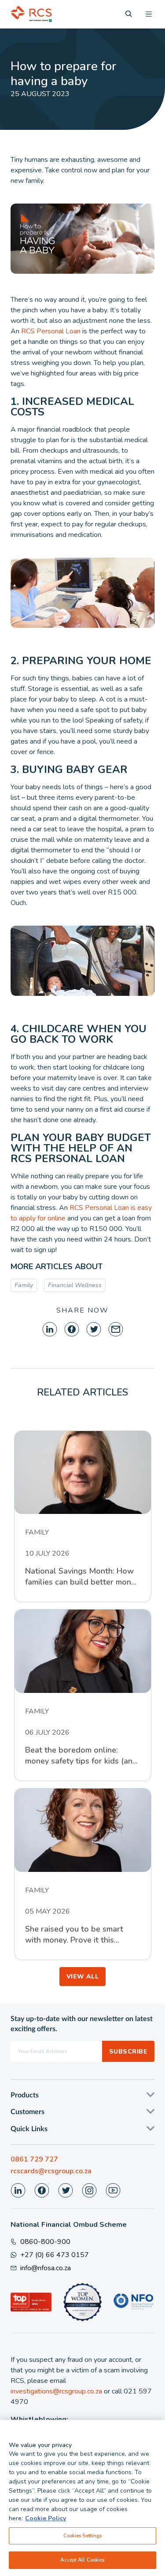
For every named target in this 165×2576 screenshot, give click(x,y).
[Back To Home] (31, 14)
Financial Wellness (75, 1285)
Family (24, 1285)
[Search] (129, 14)
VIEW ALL (83, 1977)
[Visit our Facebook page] (42, 2190)
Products (25, 2095)
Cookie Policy (46, 2518)
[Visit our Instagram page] (89, 2190)
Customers (27, 2112)
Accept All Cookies (82, 2560)
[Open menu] (149, 14)
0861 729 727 (34, 2159)
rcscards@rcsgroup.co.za (51, 2171)
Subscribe (128, 2052)
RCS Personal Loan (51, 331)
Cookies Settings (83, 2536)
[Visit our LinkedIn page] (18, 2190)
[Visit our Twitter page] (66, 2190)
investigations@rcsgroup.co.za (56, 2391)
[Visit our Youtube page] (113, 2190)
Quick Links (29, 2129)
